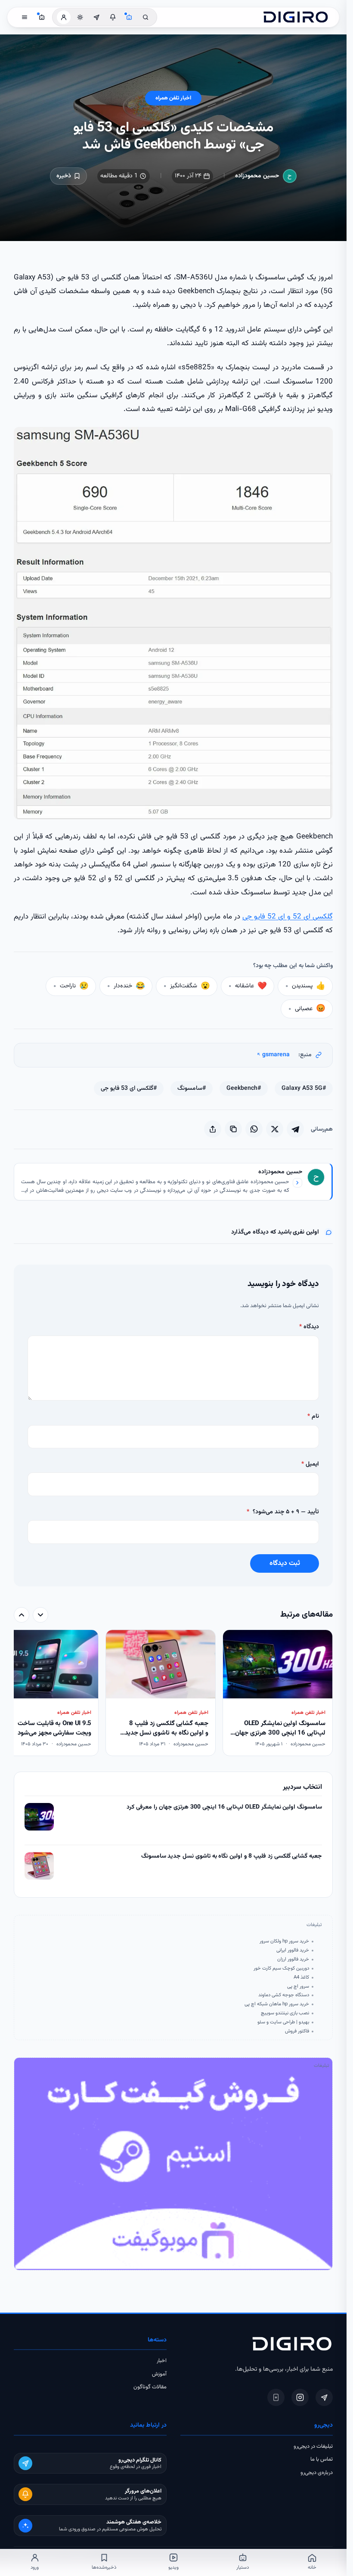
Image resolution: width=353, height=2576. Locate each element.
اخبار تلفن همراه (173, 98)
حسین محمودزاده (257, 176)
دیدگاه (309, 1327)
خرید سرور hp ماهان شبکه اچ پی (277, 2004)
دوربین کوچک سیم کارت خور (281, 1968)
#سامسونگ (192, 1089)
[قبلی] (40, 1615)
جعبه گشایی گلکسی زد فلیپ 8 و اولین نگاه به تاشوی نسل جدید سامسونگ (232, 1857)
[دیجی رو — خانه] (296, 17)
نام (313, 1416)
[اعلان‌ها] (113, 17)
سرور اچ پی (298, 1986)
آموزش (159, 2374)
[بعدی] (22, 1615)
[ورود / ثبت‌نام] (64, 17)
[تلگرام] (324, 2397)
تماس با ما (322, 2459)
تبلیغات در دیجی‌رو (313, 2446)
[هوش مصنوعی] (129, 17)
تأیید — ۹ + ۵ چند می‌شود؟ (283, 1512)
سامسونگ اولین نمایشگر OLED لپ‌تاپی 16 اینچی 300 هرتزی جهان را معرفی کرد (224, 1808)
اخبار (162, 2361)
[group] (173, 1694)
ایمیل (310, 1464)
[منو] (25, 17)
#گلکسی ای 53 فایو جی (129, 1089)
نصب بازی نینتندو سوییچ (285, 2013)
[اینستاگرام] (300, 2397)
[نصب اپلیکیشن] (276, 2397)
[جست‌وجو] (146, 17)
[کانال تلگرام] (96, 17)
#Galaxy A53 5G (304, 1089)
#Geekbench (244, 1089)
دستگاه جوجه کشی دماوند (284, 1995)
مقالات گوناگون (150, 2387)
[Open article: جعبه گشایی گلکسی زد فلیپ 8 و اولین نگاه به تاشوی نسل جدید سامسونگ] (39, 1866)
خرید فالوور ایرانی (293, 1950)
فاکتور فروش (297, 2031)
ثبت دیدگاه (285, 1563)
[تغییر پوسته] (80, 17)
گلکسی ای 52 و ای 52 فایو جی (288, 917)
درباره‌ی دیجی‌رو (317, 2473)
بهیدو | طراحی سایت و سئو (283, 2022)
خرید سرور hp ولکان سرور (284, 1941)
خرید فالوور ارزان (293, 1959)
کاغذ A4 (301, 1977)
